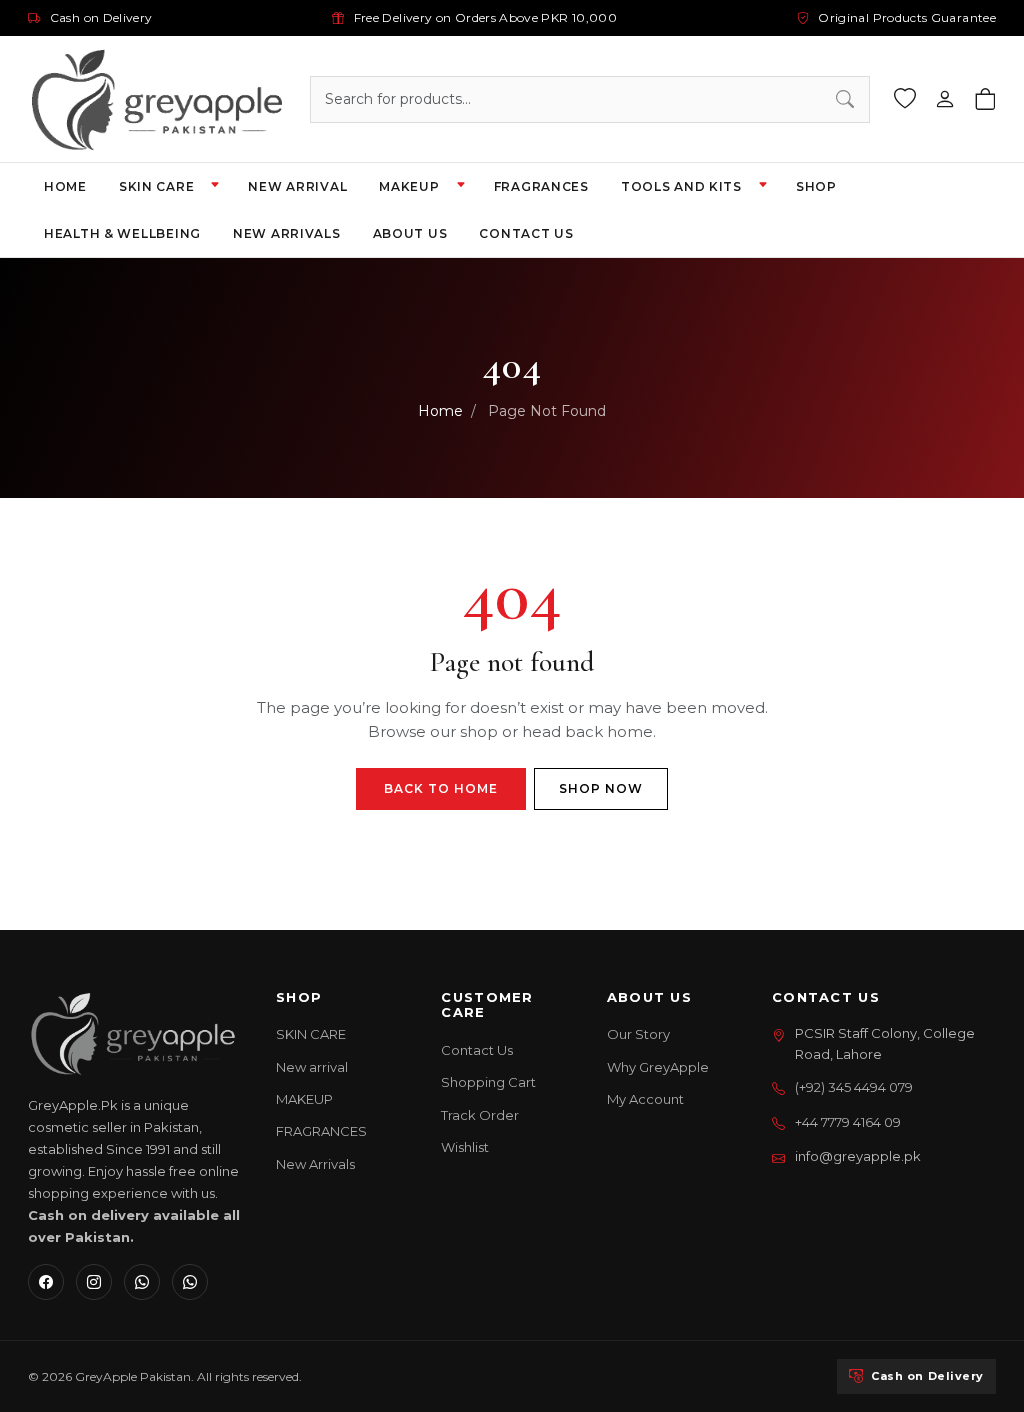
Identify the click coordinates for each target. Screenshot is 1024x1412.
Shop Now (601, 788)
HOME (65, 186)
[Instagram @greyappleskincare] (94, 1282)
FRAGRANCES (541, 186)
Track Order (480, 1115)
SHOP (816, 186)
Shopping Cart (488, 1082)
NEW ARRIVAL (297, 186)
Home (440, 411)
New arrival (312, 1067)
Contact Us (477, 1050)
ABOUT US (410, 233)
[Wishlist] (905, 99)
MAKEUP (409, 186)
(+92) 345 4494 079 (854, 1087)
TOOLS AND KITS (681, 186)
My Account (645, 1099)
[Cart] (985, 99)
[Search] (845, 99)
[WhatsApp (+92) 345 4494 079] (190, 1282)
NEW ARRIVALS (287, 233)
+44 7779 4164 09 (848, 1122)
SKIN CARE (156, 186)
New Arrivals (315, 1164)
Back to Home (441, 788)
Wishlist (465, 1147)
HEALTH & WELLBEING (122, 233)
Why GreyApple (658, 1067)
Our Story (638, 1034)
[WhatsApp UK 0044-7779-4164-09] (142, 1282)
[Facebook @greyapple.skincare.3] (46, 1282)
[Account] (945, 99)
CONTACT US (526, 233)
